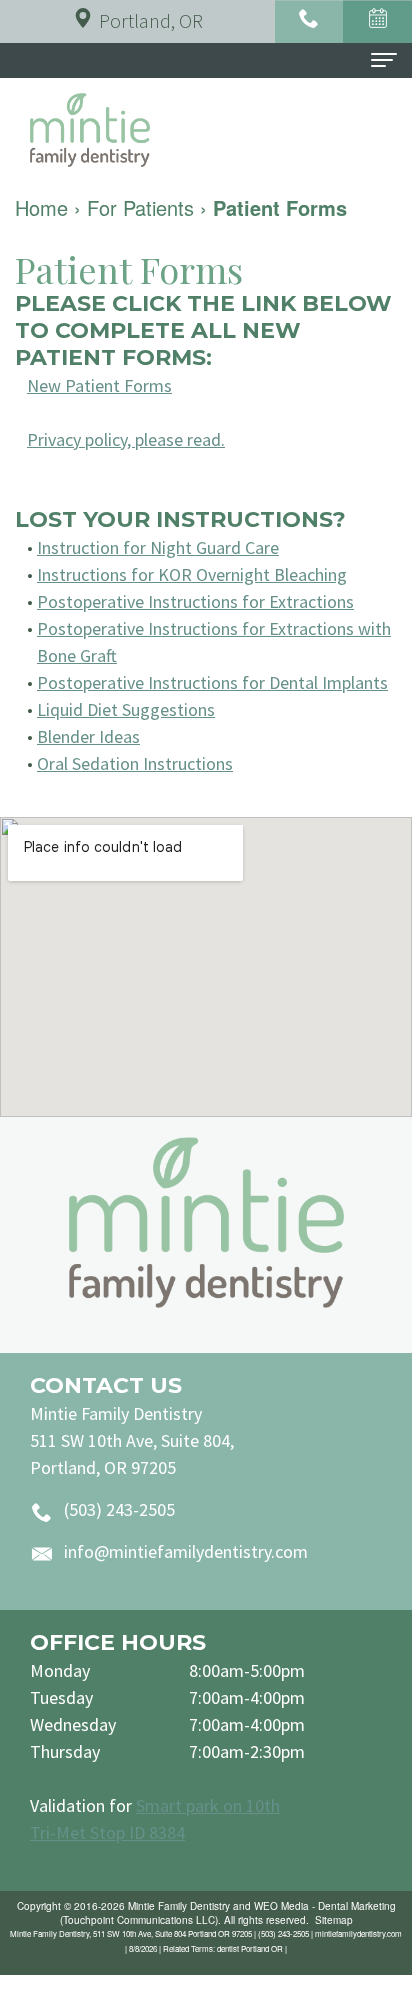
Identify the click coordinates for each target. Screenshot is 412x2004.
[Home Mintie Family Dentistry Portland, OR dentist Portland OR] (206, 1222)
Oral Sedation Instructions (135, 763)
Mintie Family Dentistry (179, 1906)
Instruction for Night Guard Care (158, 547)
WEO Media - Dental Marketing (325, 1906)
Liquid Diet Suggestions (126, 709)
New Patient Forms (99, 385)
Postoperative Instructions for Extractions (195, 601)
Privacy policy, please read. (126, 439)
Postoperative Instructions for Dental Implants (212, 682)
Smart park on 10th (208, 1805)
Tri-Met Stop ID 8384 (107, 1832)
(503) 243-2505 (119, 1509)
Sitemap (334, 1920)
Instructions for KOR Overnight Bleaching (192, 574)
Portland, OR (151, 20)
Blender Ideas (88, 736)
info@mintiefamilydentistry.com (186, 1551)
